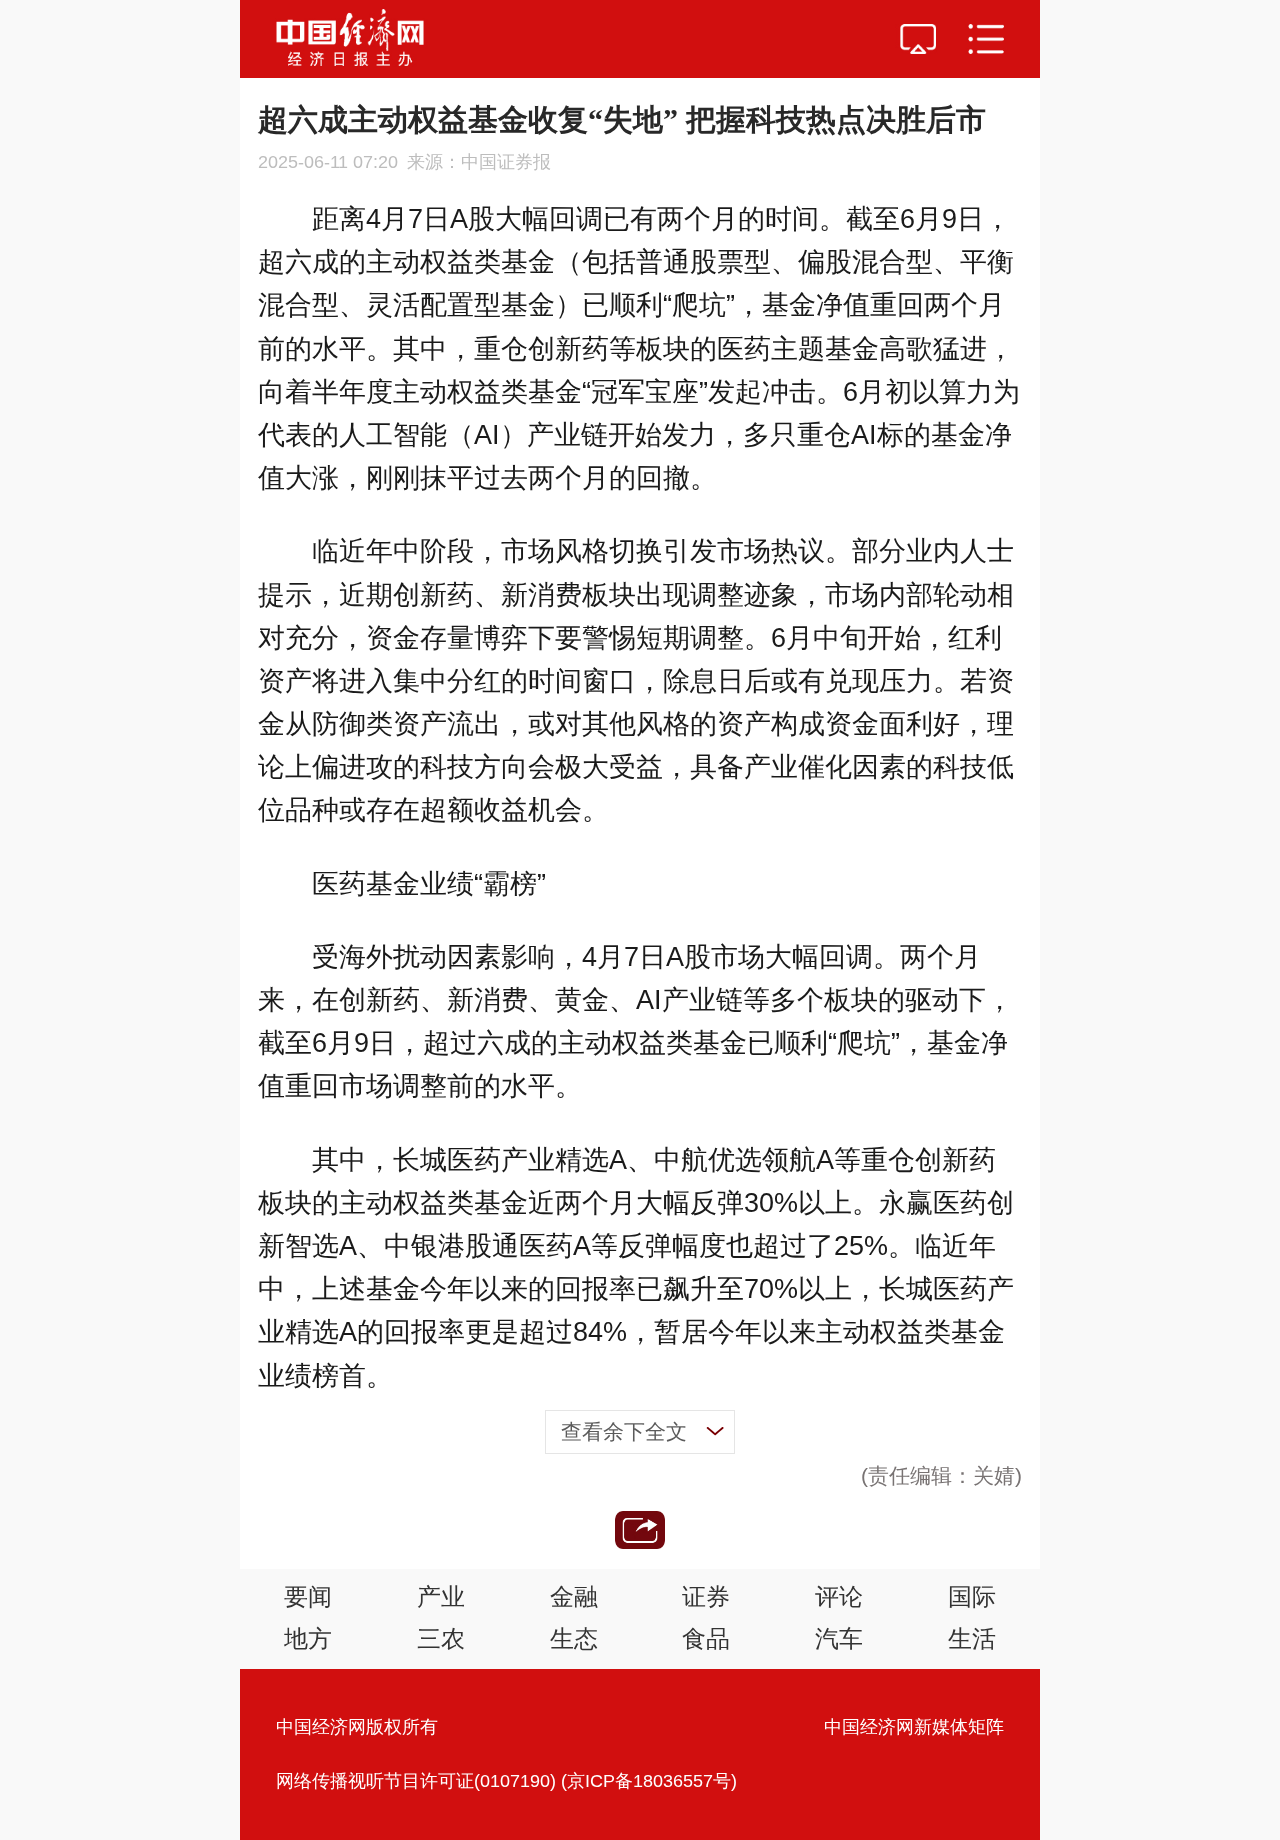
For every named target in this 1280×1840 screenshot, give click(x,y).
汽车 (839, 1638)
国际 (972, 1596)
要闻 (308, 1596)
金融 (574, 1596)
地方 (308, 1638)
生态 (574, 1638)
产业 (441, 1596)
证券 (706, 1596)
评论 (839, 1596)
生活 (972, 1638)
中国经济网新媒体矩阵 (914, 1727)
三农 (441, 1638)
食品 (706, 1638)
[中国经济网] (350, 39)
